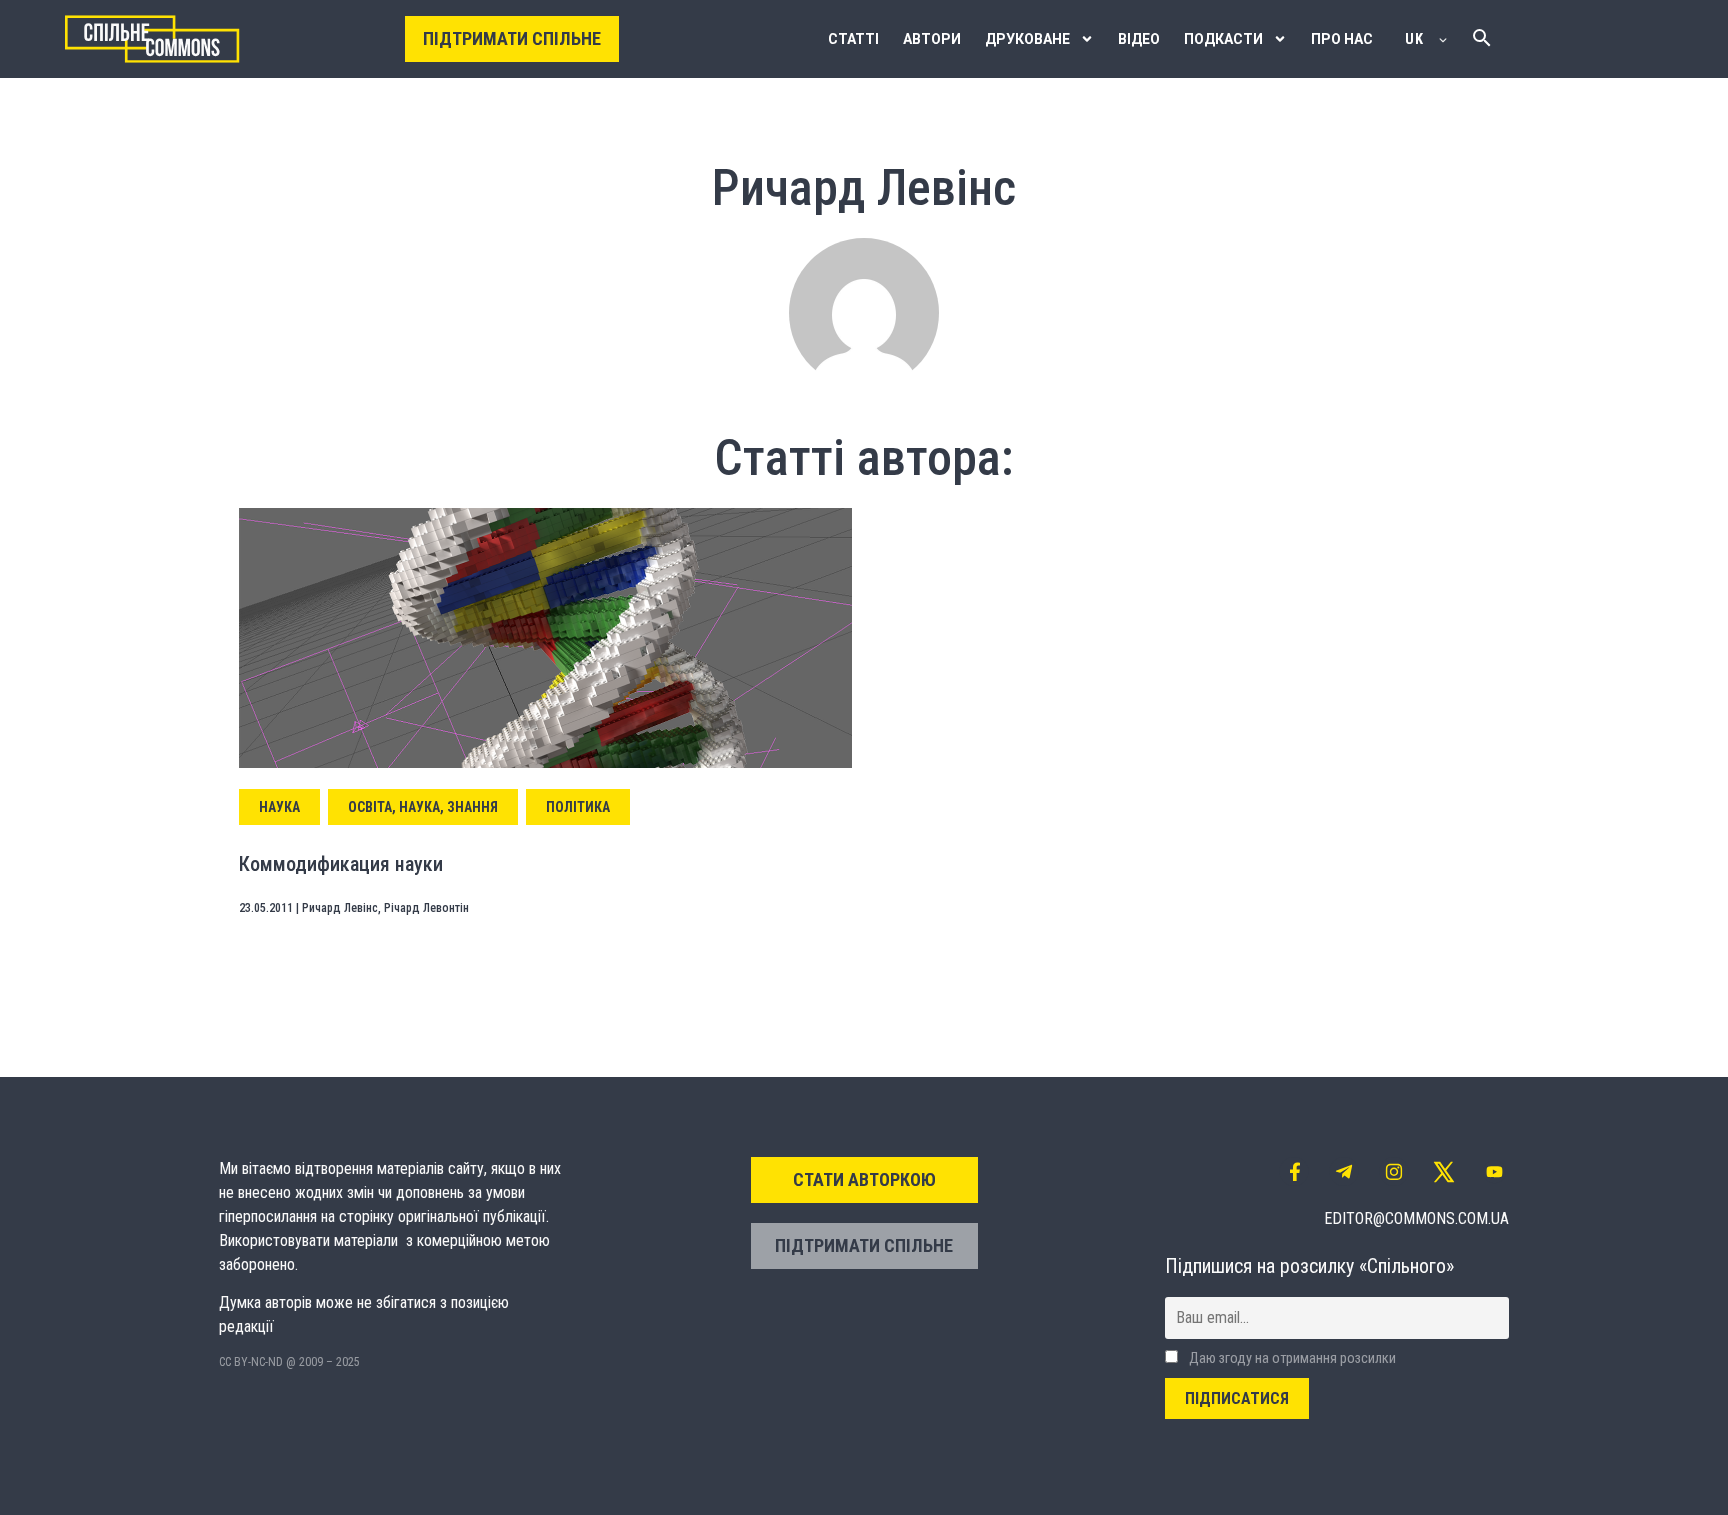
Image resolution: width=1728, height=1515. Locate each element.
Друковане (1027, 39)
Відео (1139, 39)
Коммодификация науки (341, 864)
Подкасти (1223, 39)
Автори (932, 39)
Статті (853, 39)
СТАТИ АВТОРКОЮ (864, 1179)
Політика (578, 807)
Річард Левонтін (426, 908)
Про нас (1342, 39)
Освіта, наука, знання (423, 807)
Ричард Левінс (340, 908)
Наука (279, 807)
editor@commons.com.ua (1416, 1218)
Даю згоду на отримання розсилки (1291, 1358)
